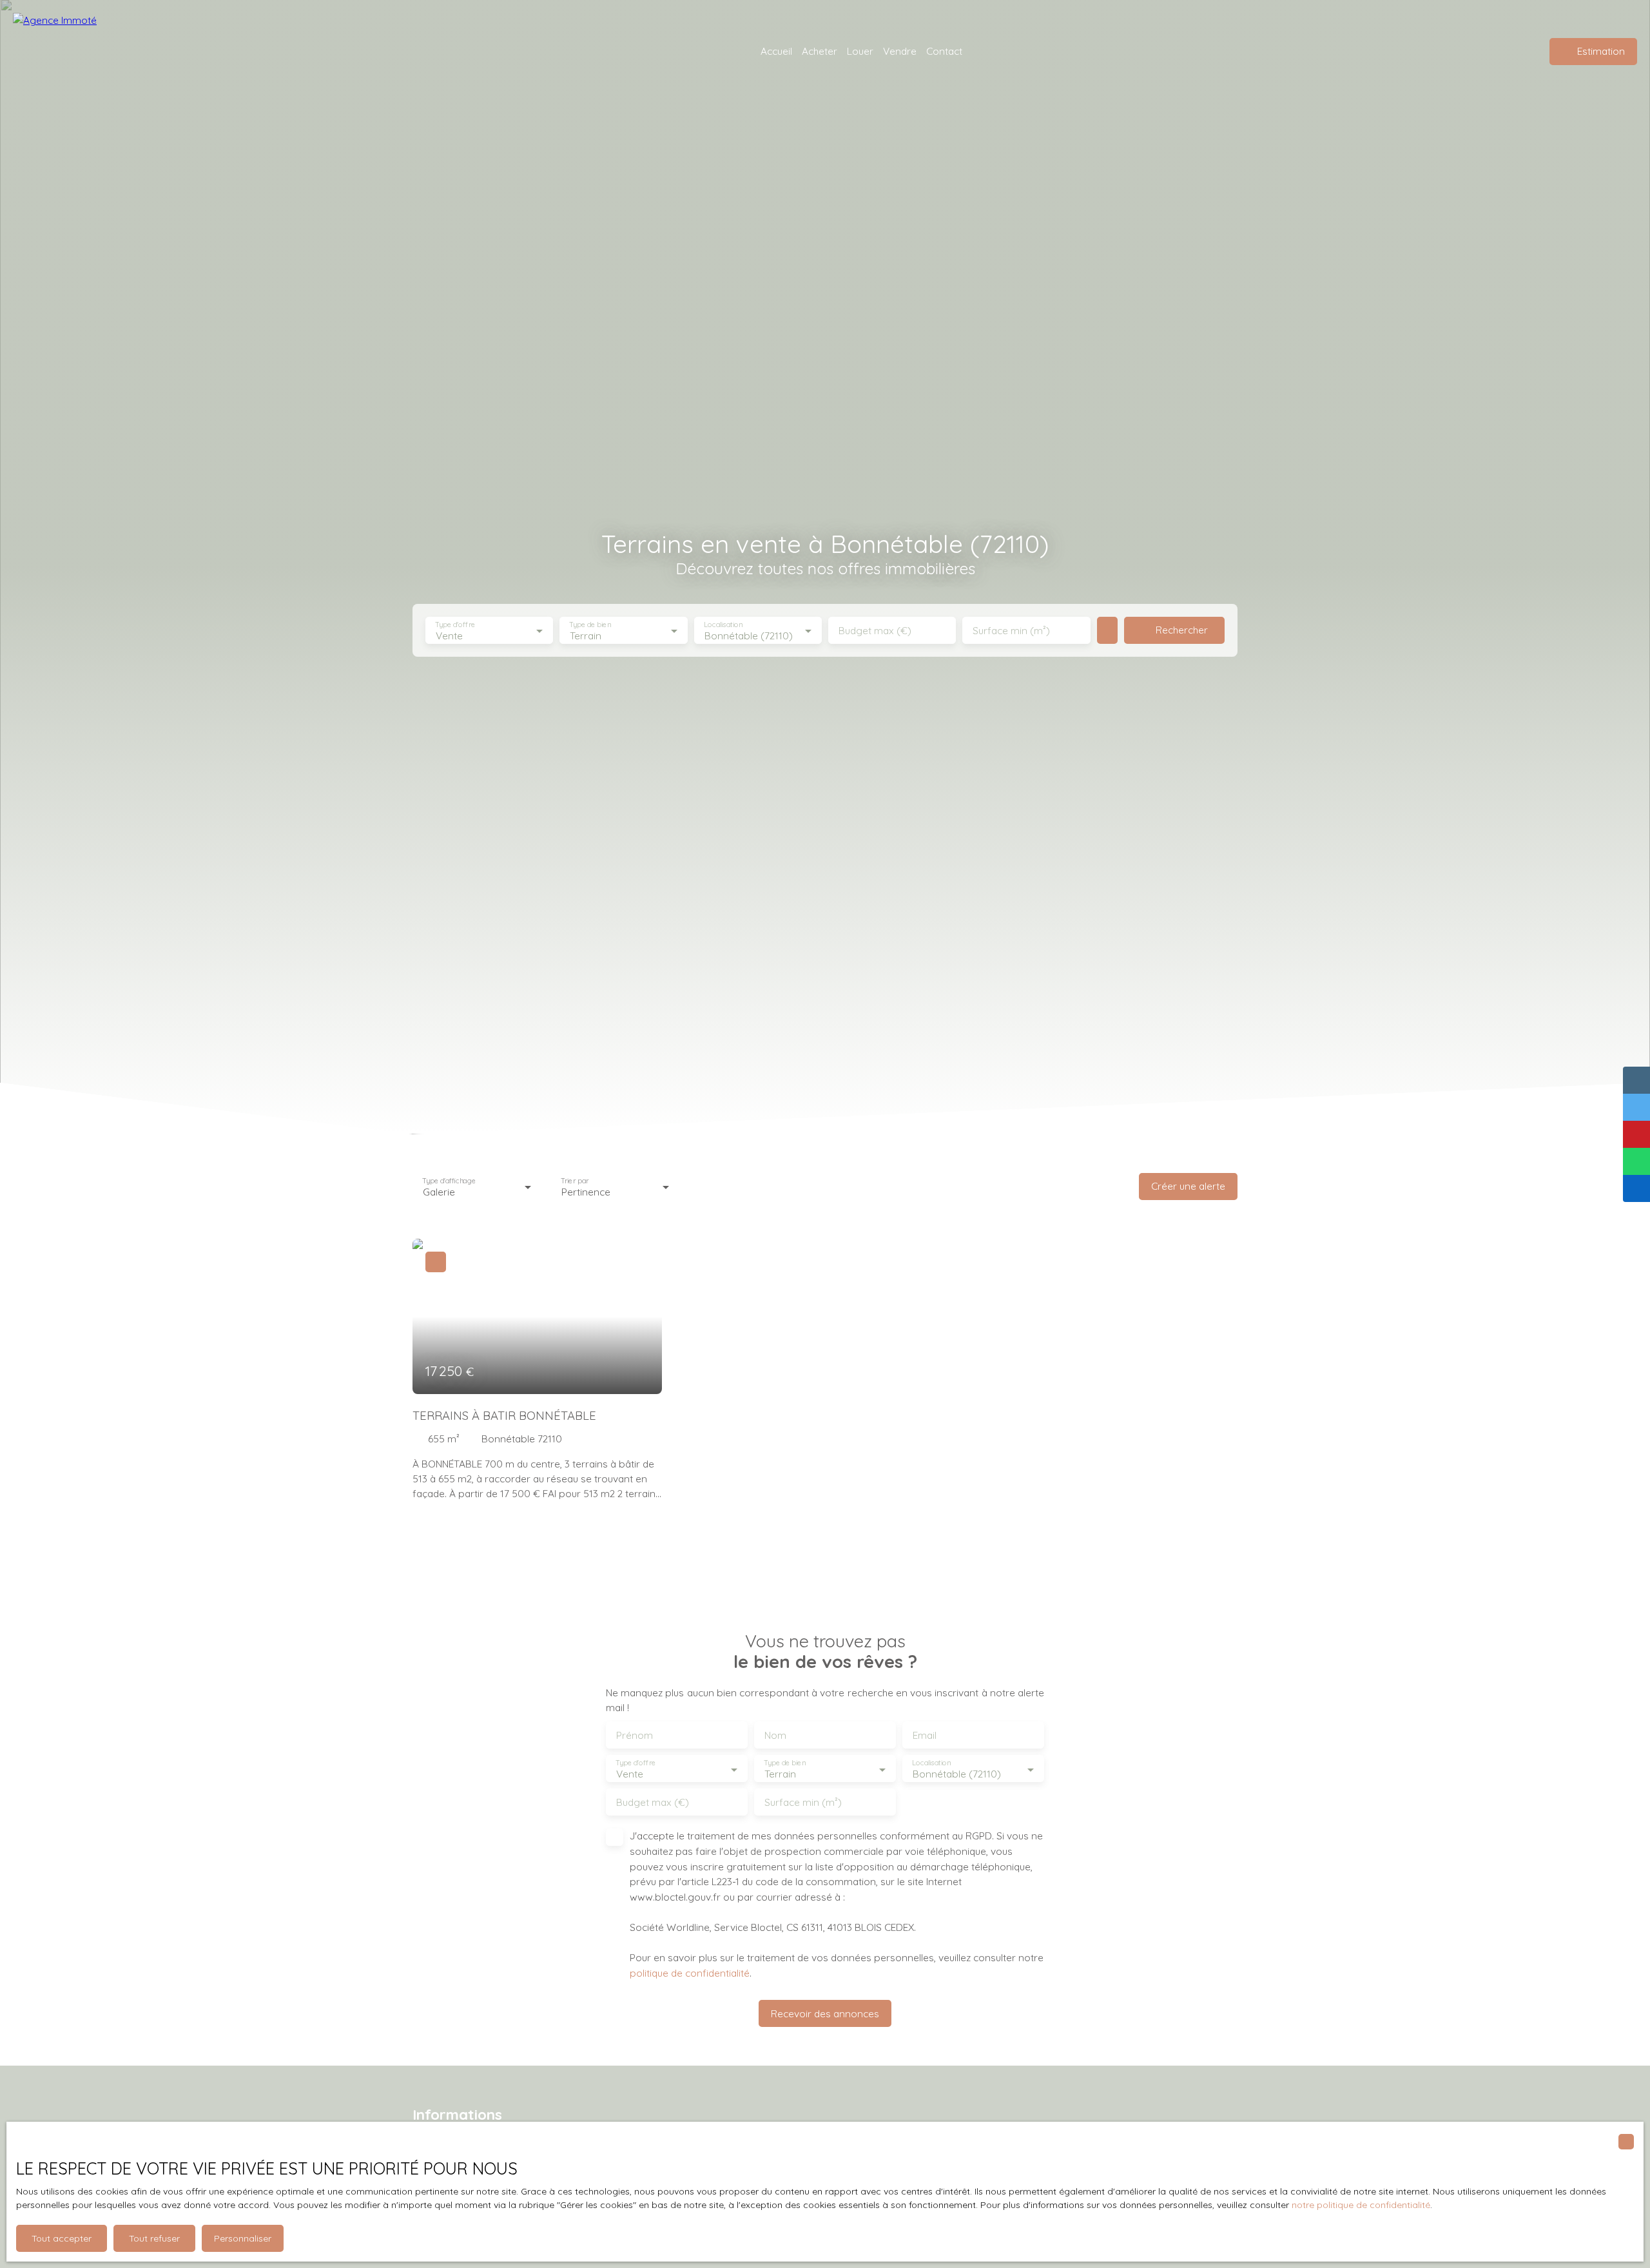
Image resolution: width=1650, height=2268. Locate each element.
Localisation (723, 625)
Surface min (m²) (1011, 631)
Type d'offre (455, 625)
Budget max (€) (875, 631)
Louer (860, 51)
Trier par (575, 1180)
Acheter (820, 51)
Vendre (900, 51)
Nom (775, 1735)
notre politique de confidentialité (1361, 2205)
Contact (944, 51)
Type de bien (590, 625)
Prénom (635, 1735)
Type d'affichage (449, 1180)
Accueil (776, 51)
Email (925, 1735)
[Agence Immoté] (103, 52)
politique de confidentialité (690, 1973)
